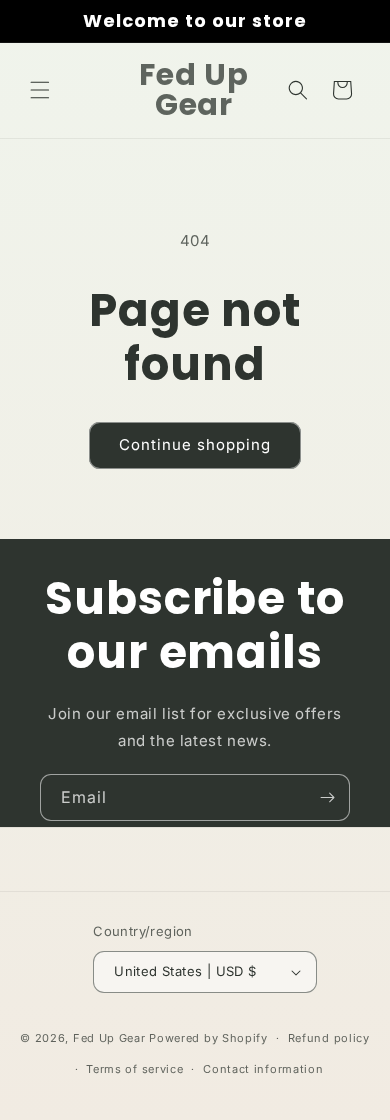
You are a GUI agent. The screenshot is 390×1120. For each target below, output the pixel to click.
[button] (40, 90)
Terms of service (134, 1069)
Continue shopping (195, 444)
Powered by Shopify (208, 1038)
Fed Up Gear (109, 1038)
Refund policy (329, 1038)
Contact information (263, 1069)
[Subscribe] (327, 797)
